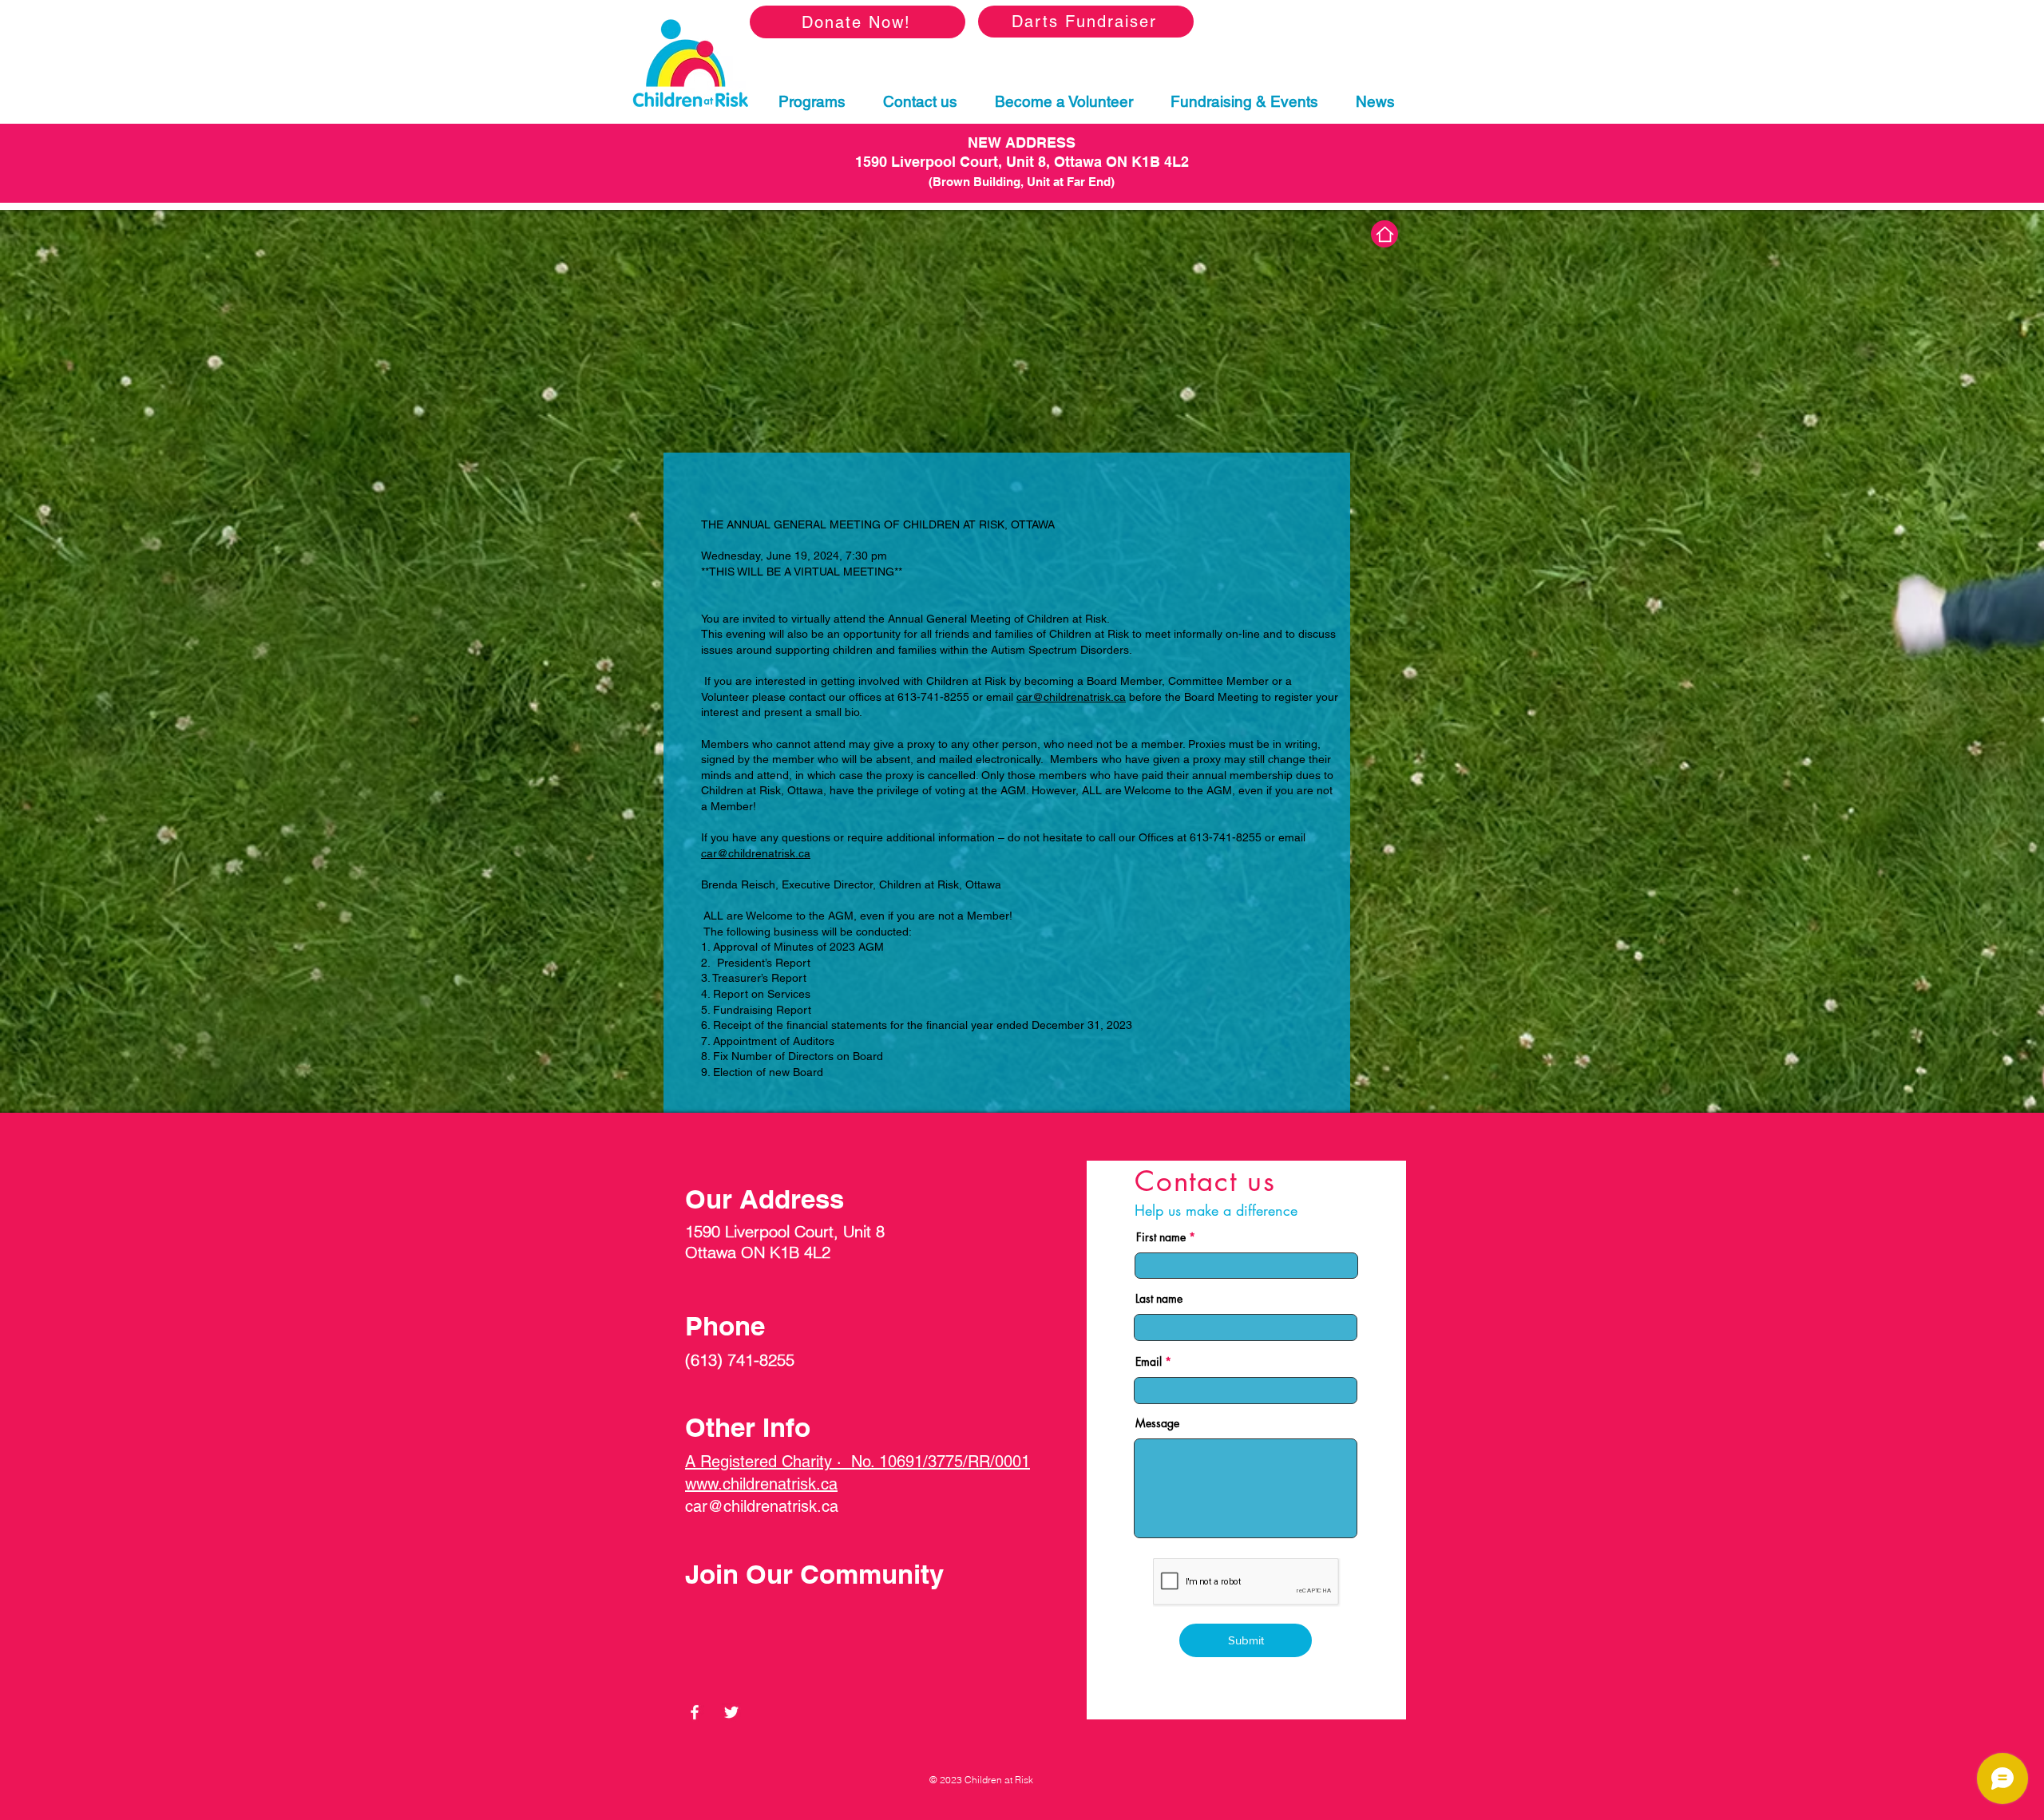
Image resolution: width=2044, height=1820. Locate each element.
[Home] (1384, 234)
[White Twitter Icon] (731, 1712)
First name (1161, 1237)
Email (1149, 1362)
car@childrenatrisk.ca (1071, 697)
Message (1157, 1423)
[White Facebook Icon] (695, 1712)
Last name (1159, 1299)
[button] (812, 103)
